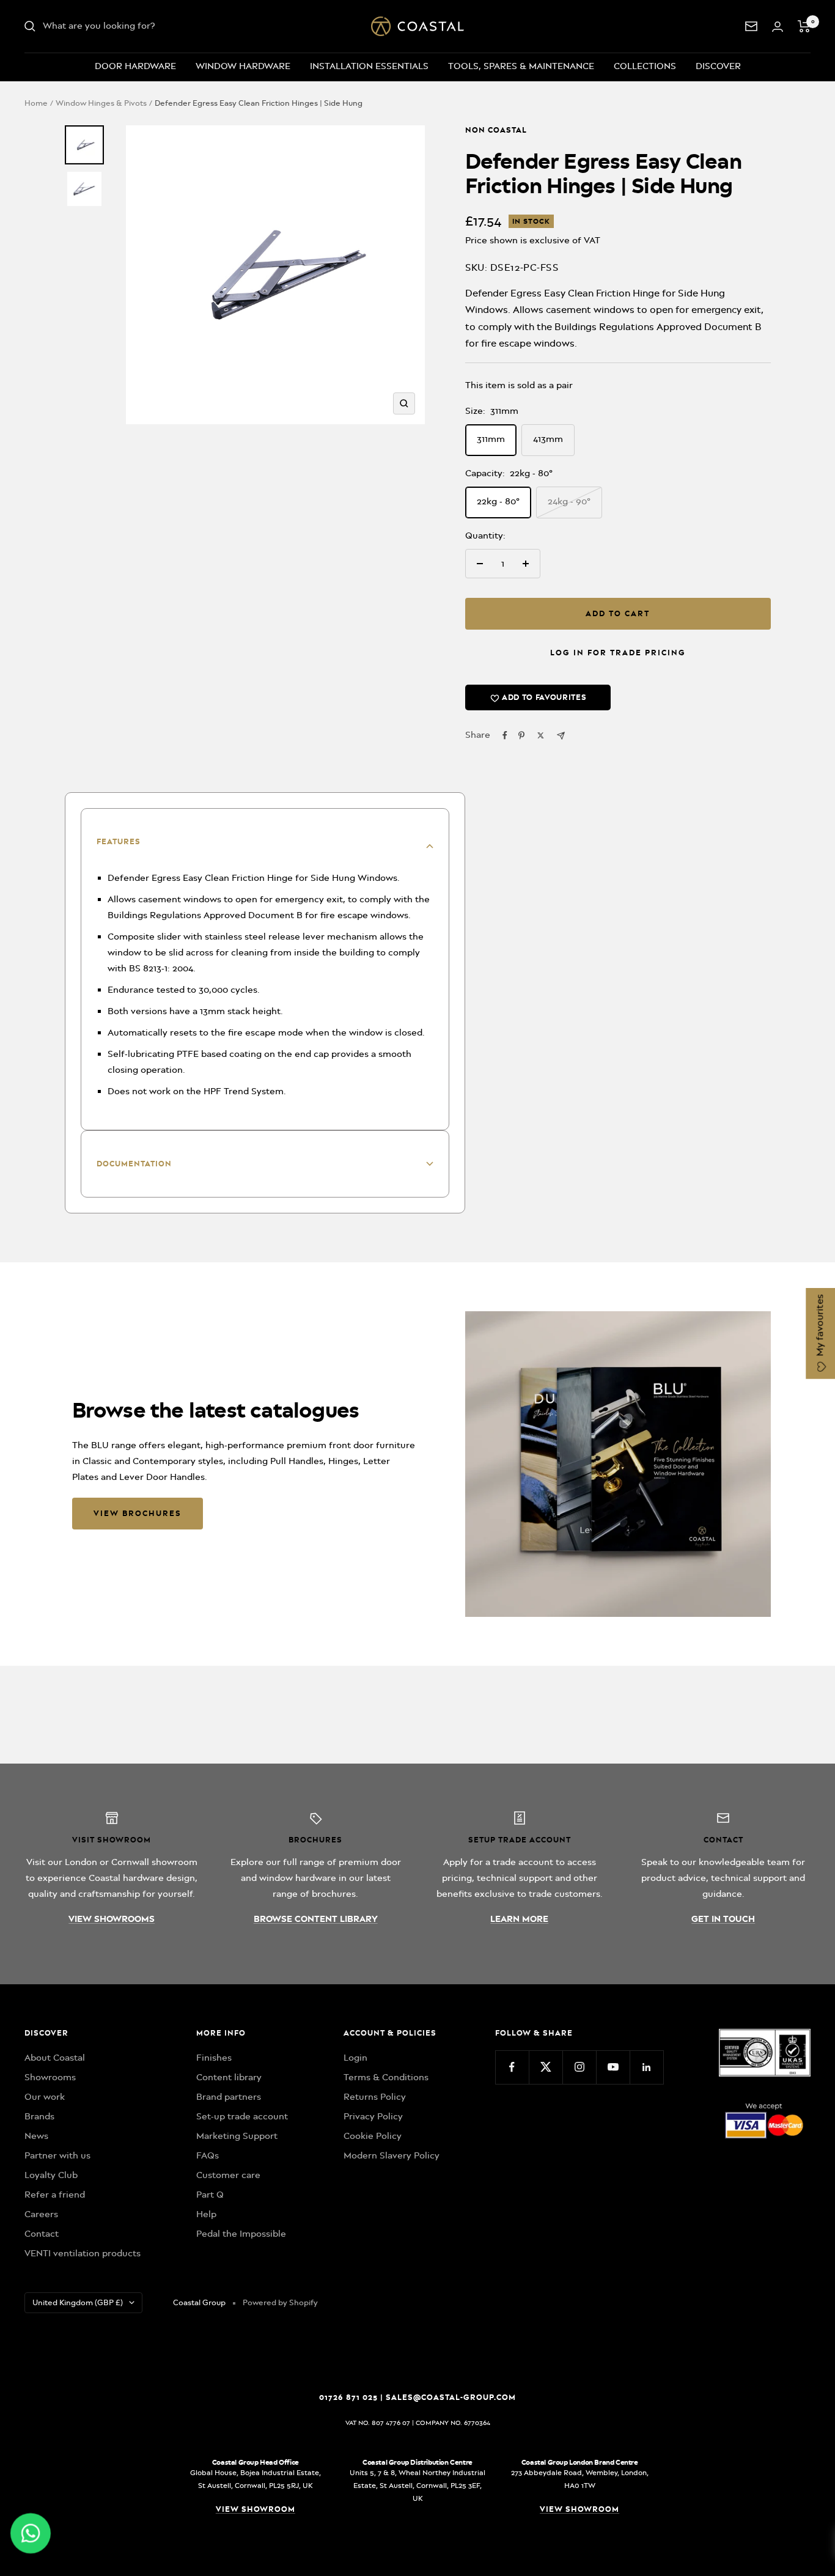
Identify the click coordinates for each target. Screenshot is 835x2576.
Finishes (214, 2058)
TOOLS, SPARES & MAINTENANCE (521, 66)
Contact (42, 2234)
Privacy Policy (373, 2116)
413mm (548, 439)
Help (206, 2214)
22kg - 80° (498, 501)
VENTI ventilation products (83, 2253)
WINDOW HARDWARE (243, 66)
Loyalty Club (51, 2175)
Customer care (228, 2175)
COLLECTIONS (645, 66)
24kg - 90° (569, 501)
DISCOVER (718, 66)
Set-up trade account (242, 2116)
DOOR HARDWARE (135, 66)
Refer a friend (55, 2195)
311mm (491, 439)
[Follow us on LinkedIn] (646, 2067)
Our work (45, 2097)
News (36, 2136)
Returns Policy (375, 2097)
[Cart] (804, 26)
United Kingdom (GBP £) (78, 2302)
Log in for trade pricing (618, 653)
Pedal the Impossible (241, 2234)
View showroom (256, 2509)
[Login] (778, 27)
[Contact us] (751, 26)
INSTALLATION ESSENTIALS (369, 66)
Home (36, 103)
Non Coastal (496, 130)
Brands (39, 2116)
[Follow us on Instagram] (579, 2067)
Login (355, 2058)
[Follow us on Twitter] (546, 2067)
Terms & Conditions (386, 2077)
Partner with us (57, 2155)
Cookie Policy (373, 2136)
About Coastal (55, 2058)
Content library (229, 2077)
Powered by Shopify (280, 2302)
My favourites (820, 1327)
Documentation (134, 1164)
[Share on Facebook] (505, 735)
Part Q (210, 2195)
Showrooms (50, 2077)
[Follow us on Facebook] (512, 2067)
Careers (41, 2214)
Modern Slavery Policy (392, 2155)
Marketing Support (237, 2136)
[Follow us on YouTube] (613, 2067)
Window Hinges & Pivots (101, 103)
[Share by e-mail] (561, 736)
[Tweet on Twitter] (541, 735)
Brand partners (229, 2097)
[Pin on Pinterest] (521, 735)
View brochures (138, 1513)
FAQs (208, 2155)
